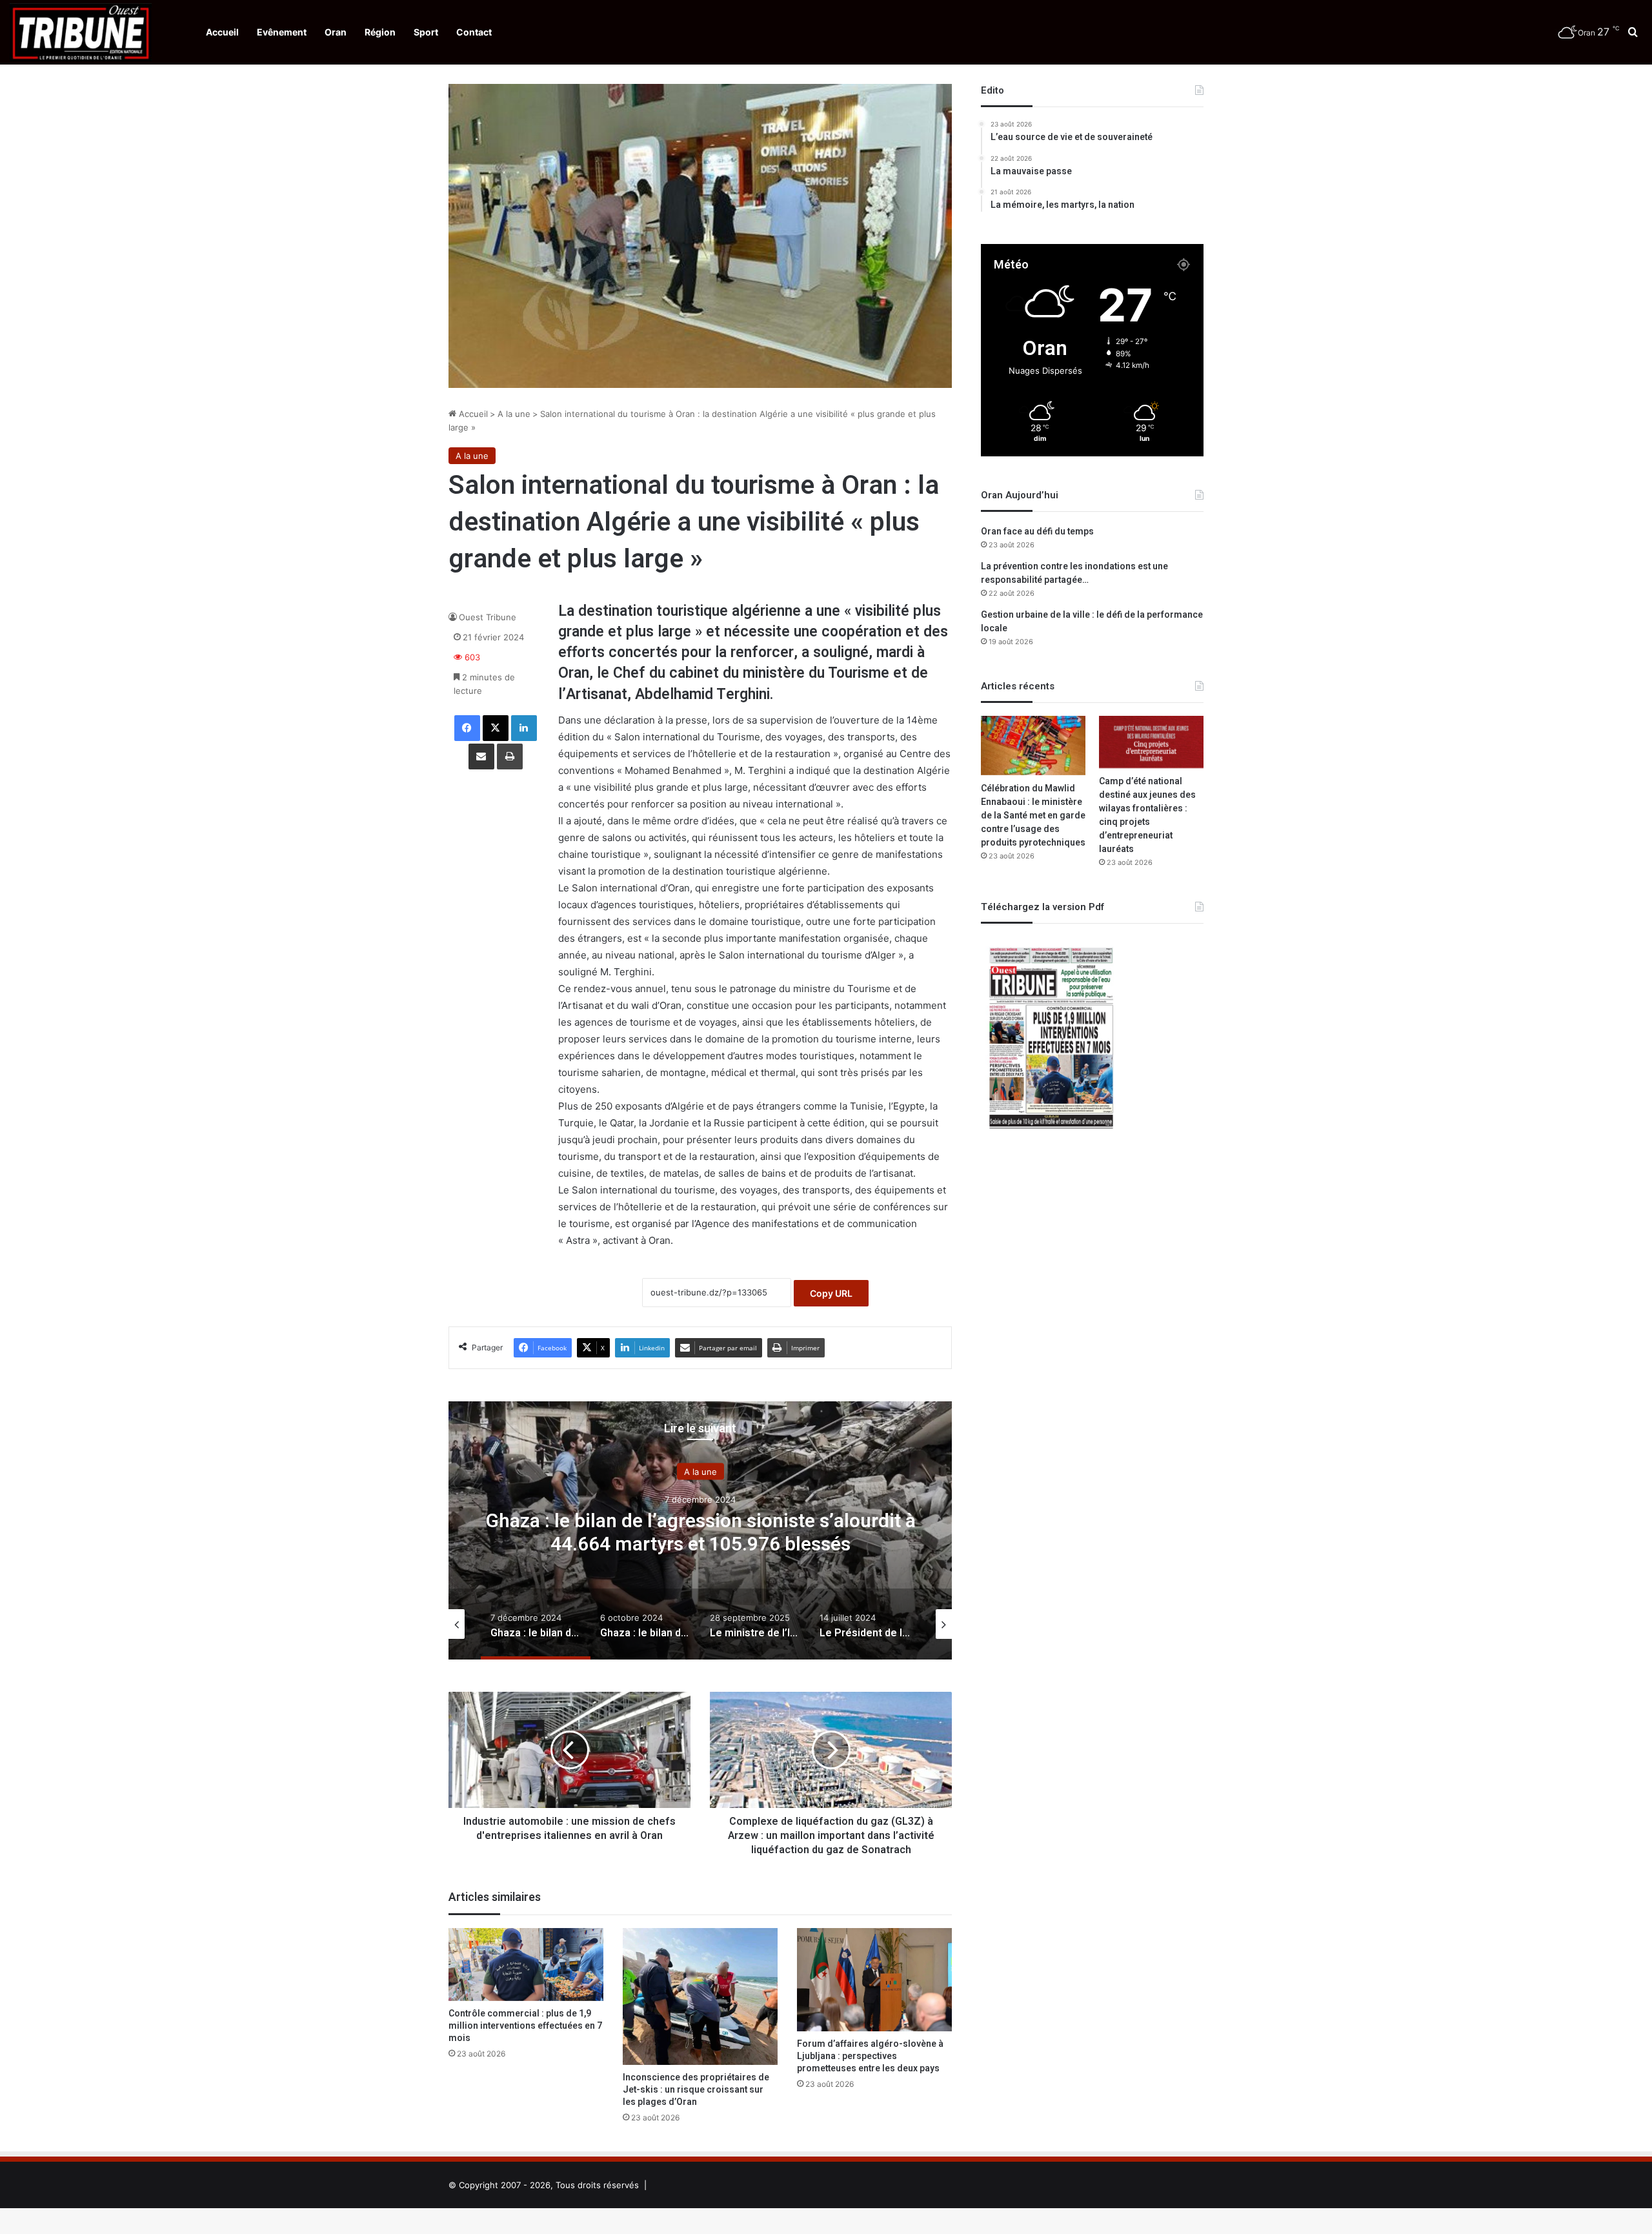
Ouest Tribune (488, 617)
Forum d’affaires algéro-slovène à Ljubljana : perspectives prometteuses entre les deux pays (870, 2056)
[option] (700, 1530)
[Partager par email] (481, 757)
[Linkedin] (524, 728)
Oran (336, 32)
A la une (514, 414)
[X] (496, 728)
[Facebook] (467, 728)
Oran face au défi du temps (1037, 532)
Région (380, 32)
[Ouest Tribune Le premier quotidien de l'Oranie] (81, 32)
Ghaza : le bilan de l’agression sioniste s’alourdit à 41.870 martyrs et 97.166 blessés (700, 1532)
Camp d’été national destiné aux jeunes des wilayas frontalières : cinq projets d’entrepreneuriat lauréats (1147, 815)
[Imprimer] (510, 757)
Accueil (222, 32)
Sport (426, 32)
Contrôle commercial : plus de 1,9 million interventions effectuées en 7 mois (525, 2026)
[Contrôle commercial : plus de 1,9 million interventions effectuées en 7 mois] (526, 1964)
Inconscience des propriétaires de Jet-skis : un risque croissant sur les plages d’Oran (696, 2090)
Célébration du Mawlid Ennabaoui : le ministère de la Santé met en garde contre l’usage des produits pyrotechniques (1033, 816)
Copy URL (831, 1293)
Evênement (282, 32)
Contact (474, 32)
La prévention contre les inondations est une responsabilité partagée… (1074, 573)
